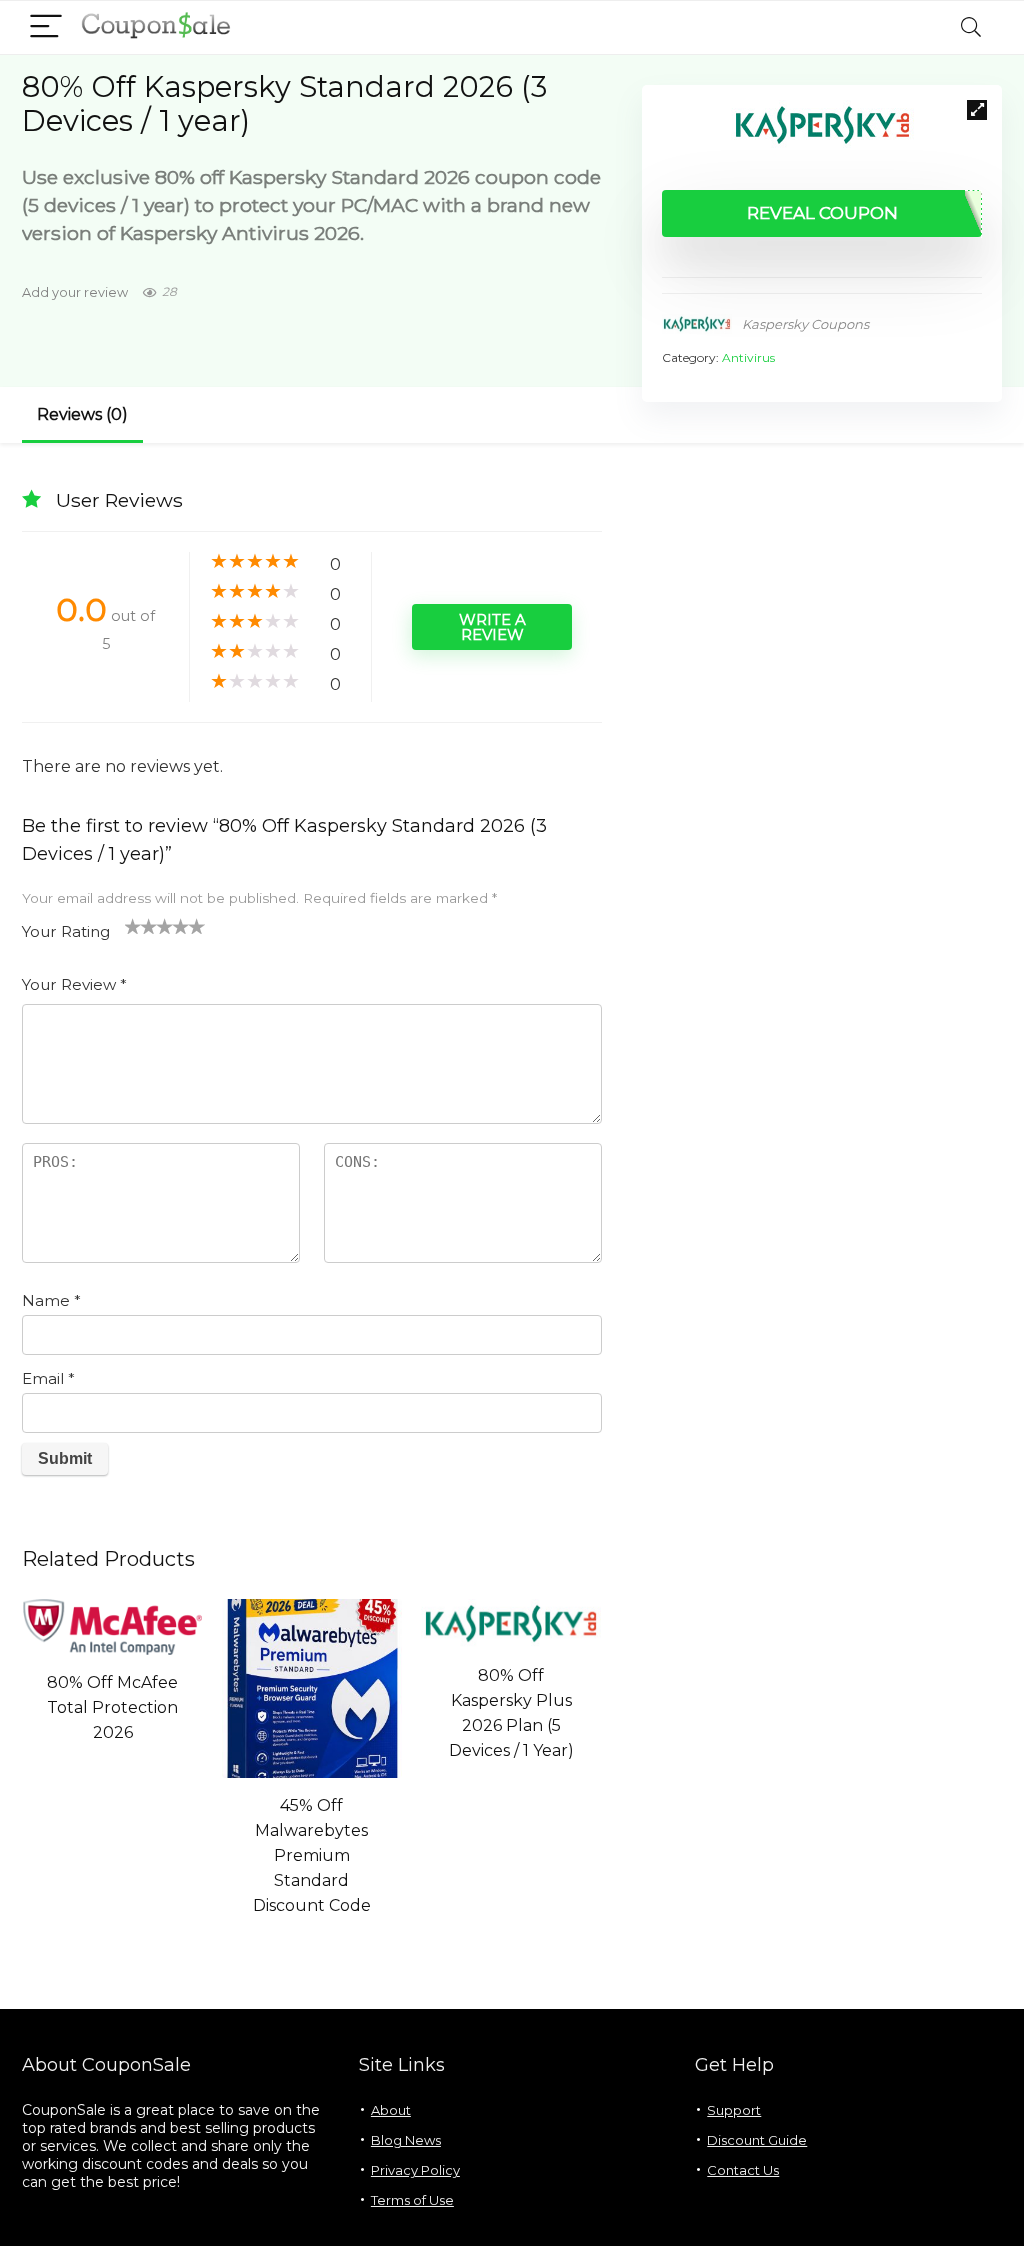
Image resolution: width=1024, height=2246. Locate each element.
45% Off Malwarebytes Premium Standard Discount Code (312, 1855)
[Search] (971, 27)
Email (48, 1378)
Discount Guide (757, 2140)
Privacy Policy (415, 2170)
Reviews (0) (82, 414)
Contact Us (743, 2170)
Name (51, 1300)
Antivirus (748, 357)
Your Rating (66, 931)
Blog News (406, 2140)
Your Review (74, 984)
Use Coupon (112, 1771)
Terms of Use (412, 2200)
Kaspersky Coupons (805, 324)
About (391, 2110)
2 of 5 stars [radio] (141, 926)
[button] (977, 110)
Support (734, 2110)
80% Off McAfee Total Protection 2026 (112, 1707)
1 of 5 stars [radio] (133, 926)
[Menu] (46, 27)
